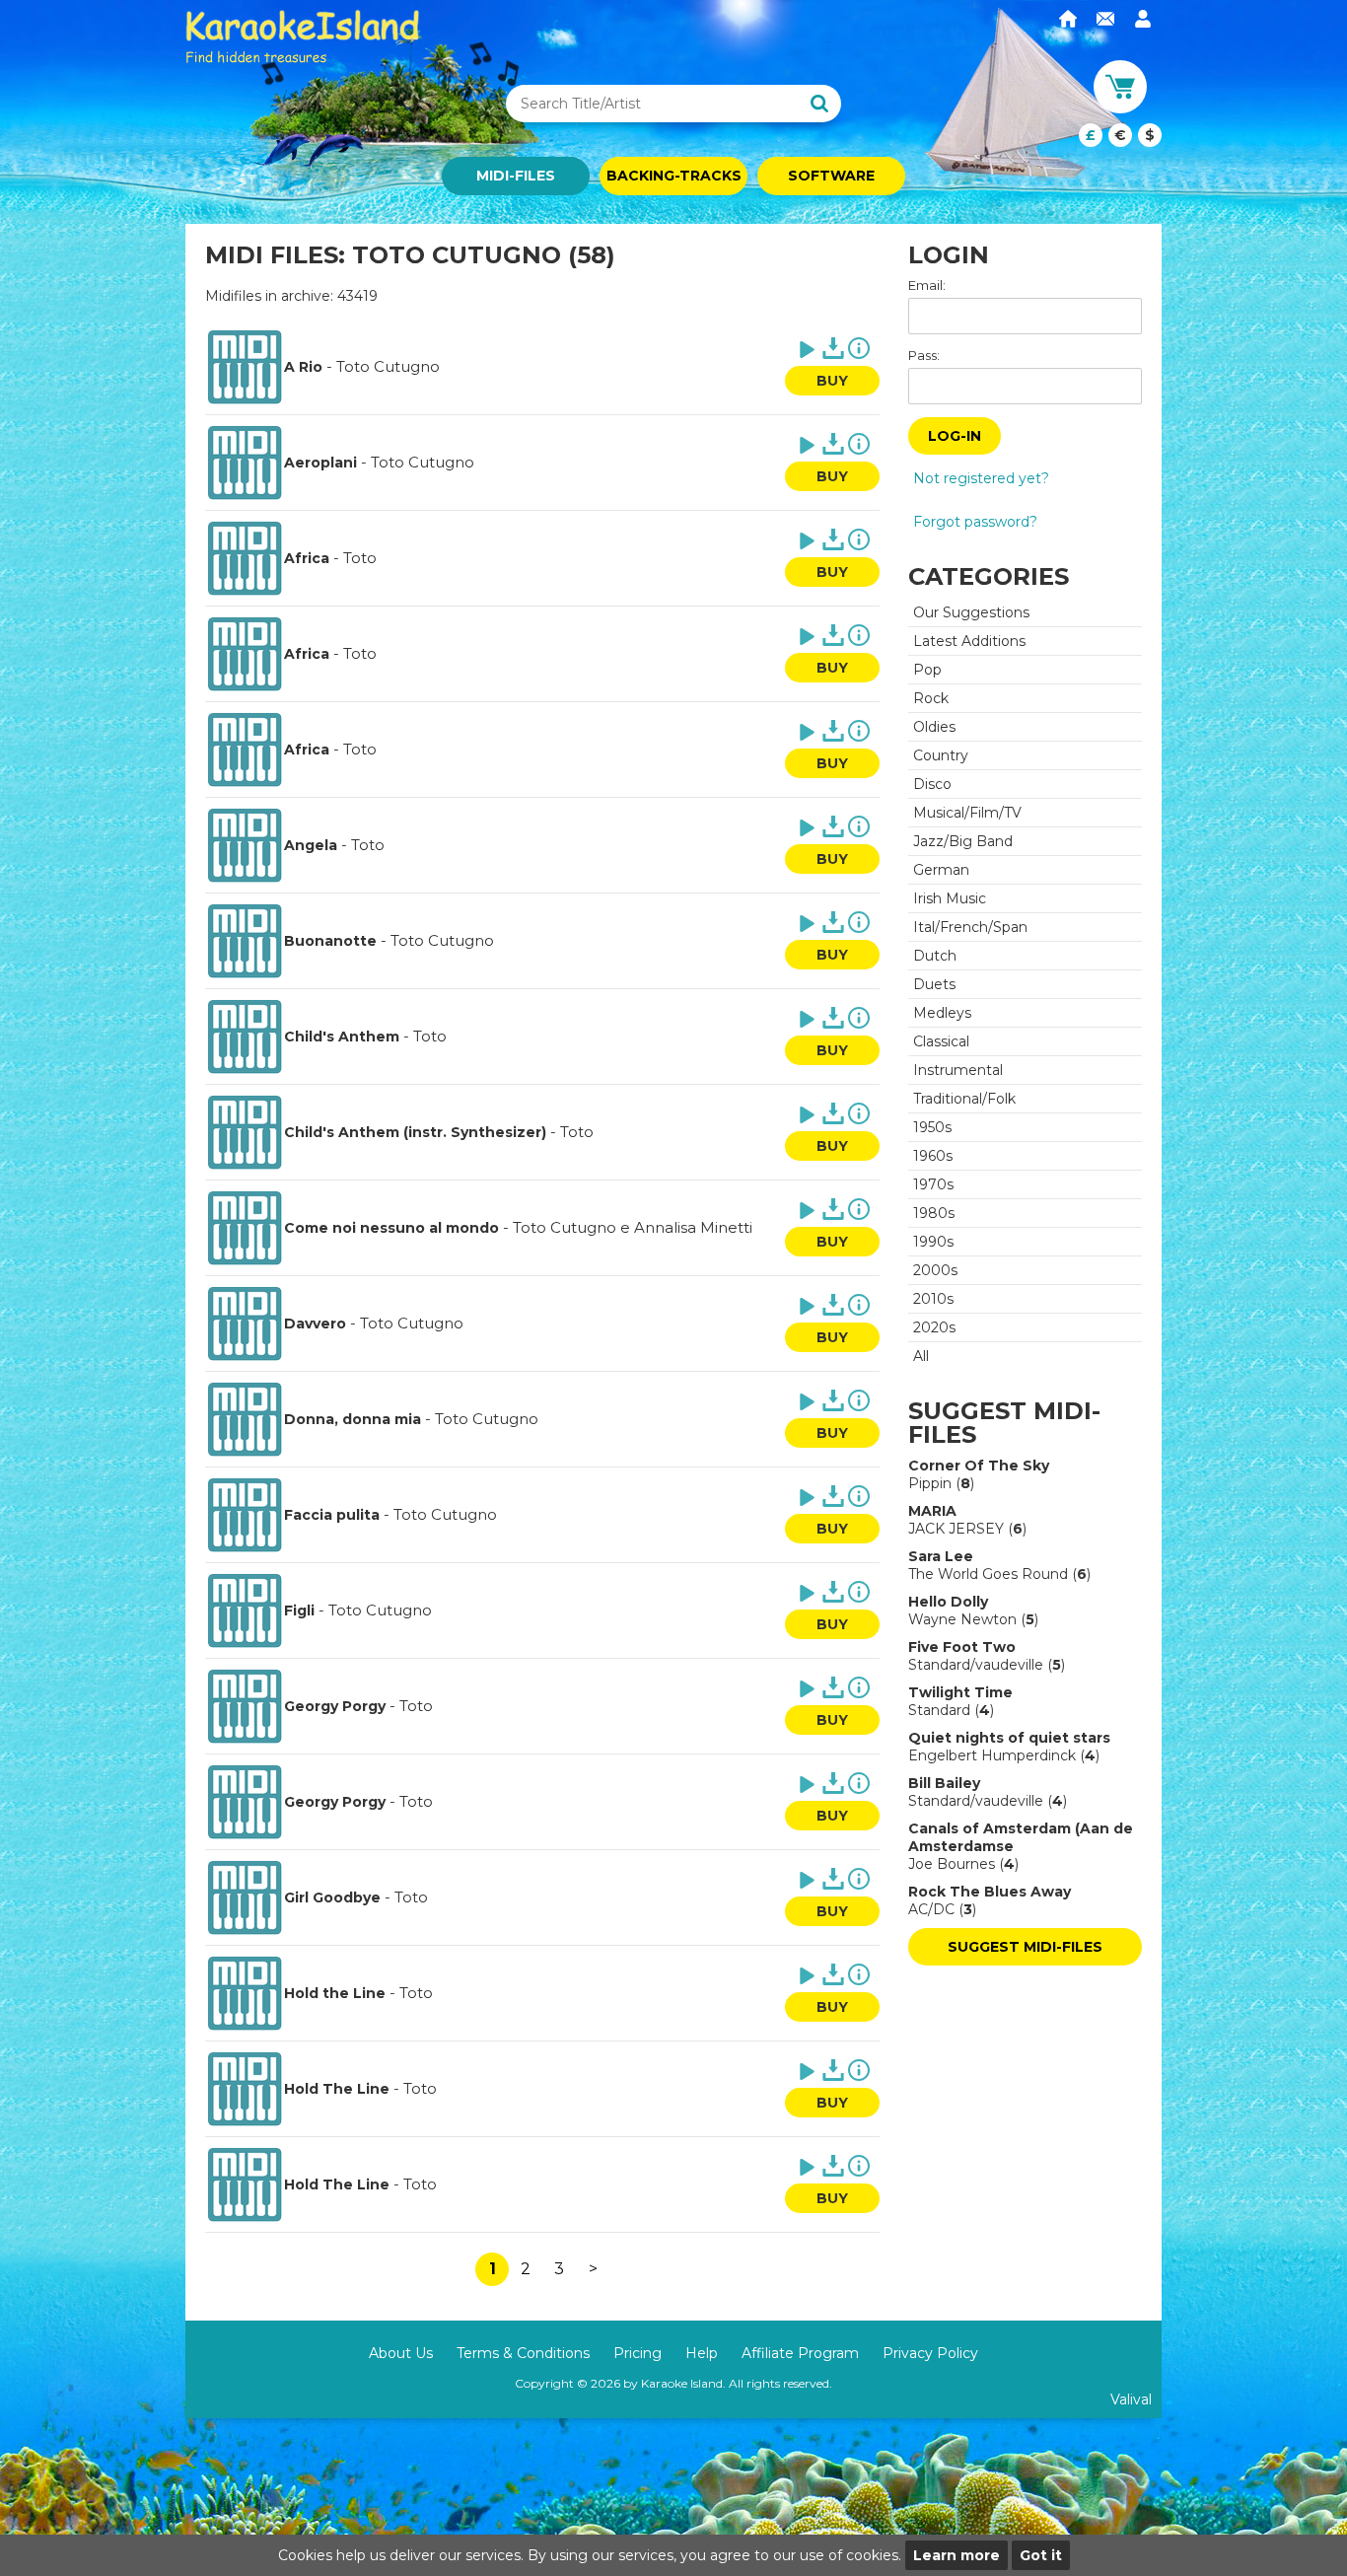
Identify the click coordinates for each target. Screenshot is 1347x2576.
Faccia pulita (332, 1515)
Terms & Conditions (523, 2353)
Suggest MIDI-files (1025, 1947)
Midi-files (516, 176)
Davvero (315, 1324)
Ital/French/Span (970, 927)
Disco (932, 784)
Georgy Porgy (335, 1706)
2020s (934, 1327)
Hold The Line (337, 2089)
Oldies (934, 727)
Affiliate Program (800, 2353)
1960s (933, 1156)
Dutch (935, 956)
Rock (931, 698)
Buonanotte (330, 941)
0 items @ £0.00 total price (1120, 135)
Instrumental (958, 1070)
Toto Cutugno (388, 366)
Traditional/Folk (964, 1099)
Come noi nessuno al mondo (391, 1228)
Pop (927, 670)
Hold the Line (335, 1993)
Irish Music (950, 898)
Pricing (638, 2353)
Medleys (942, 1013)
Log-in (955, 436)
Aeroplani (320, 463)
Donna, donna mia (353, 1419)
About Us (401, 2353)
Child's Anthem (342, 1037)
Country (941, 755)
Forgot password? (975, 522)
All (921, 1356)
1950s (932, 1127)
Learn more (957, 2555)
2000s (935, 1270)
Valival (1131, 2399)
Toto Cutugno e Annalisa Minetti (633, 1227)
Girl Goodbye (332, 1897)
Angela (311, 845)
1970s (933, 1184)
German (941, 870)
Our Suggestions (971, 612)
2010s (933, 1299)
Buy (832, 381)
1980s (934, 1213)
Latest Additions (969, 641)
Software (831, 176)
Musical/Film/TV (967, 813)
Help (702, 2353)
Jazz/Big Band (963, 841)
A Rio (303, 367)
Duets (934, 984)
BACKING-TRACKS (674, 176)
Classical (941, 1041)
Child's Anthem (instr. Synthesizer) (415, 1132)
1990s (933, 1242)
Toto (360, 558)
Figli (299, 1610)
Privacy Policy (930, 2353)
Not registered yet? (981, 478)
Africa (307, 558)
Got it (1041, 2555)
